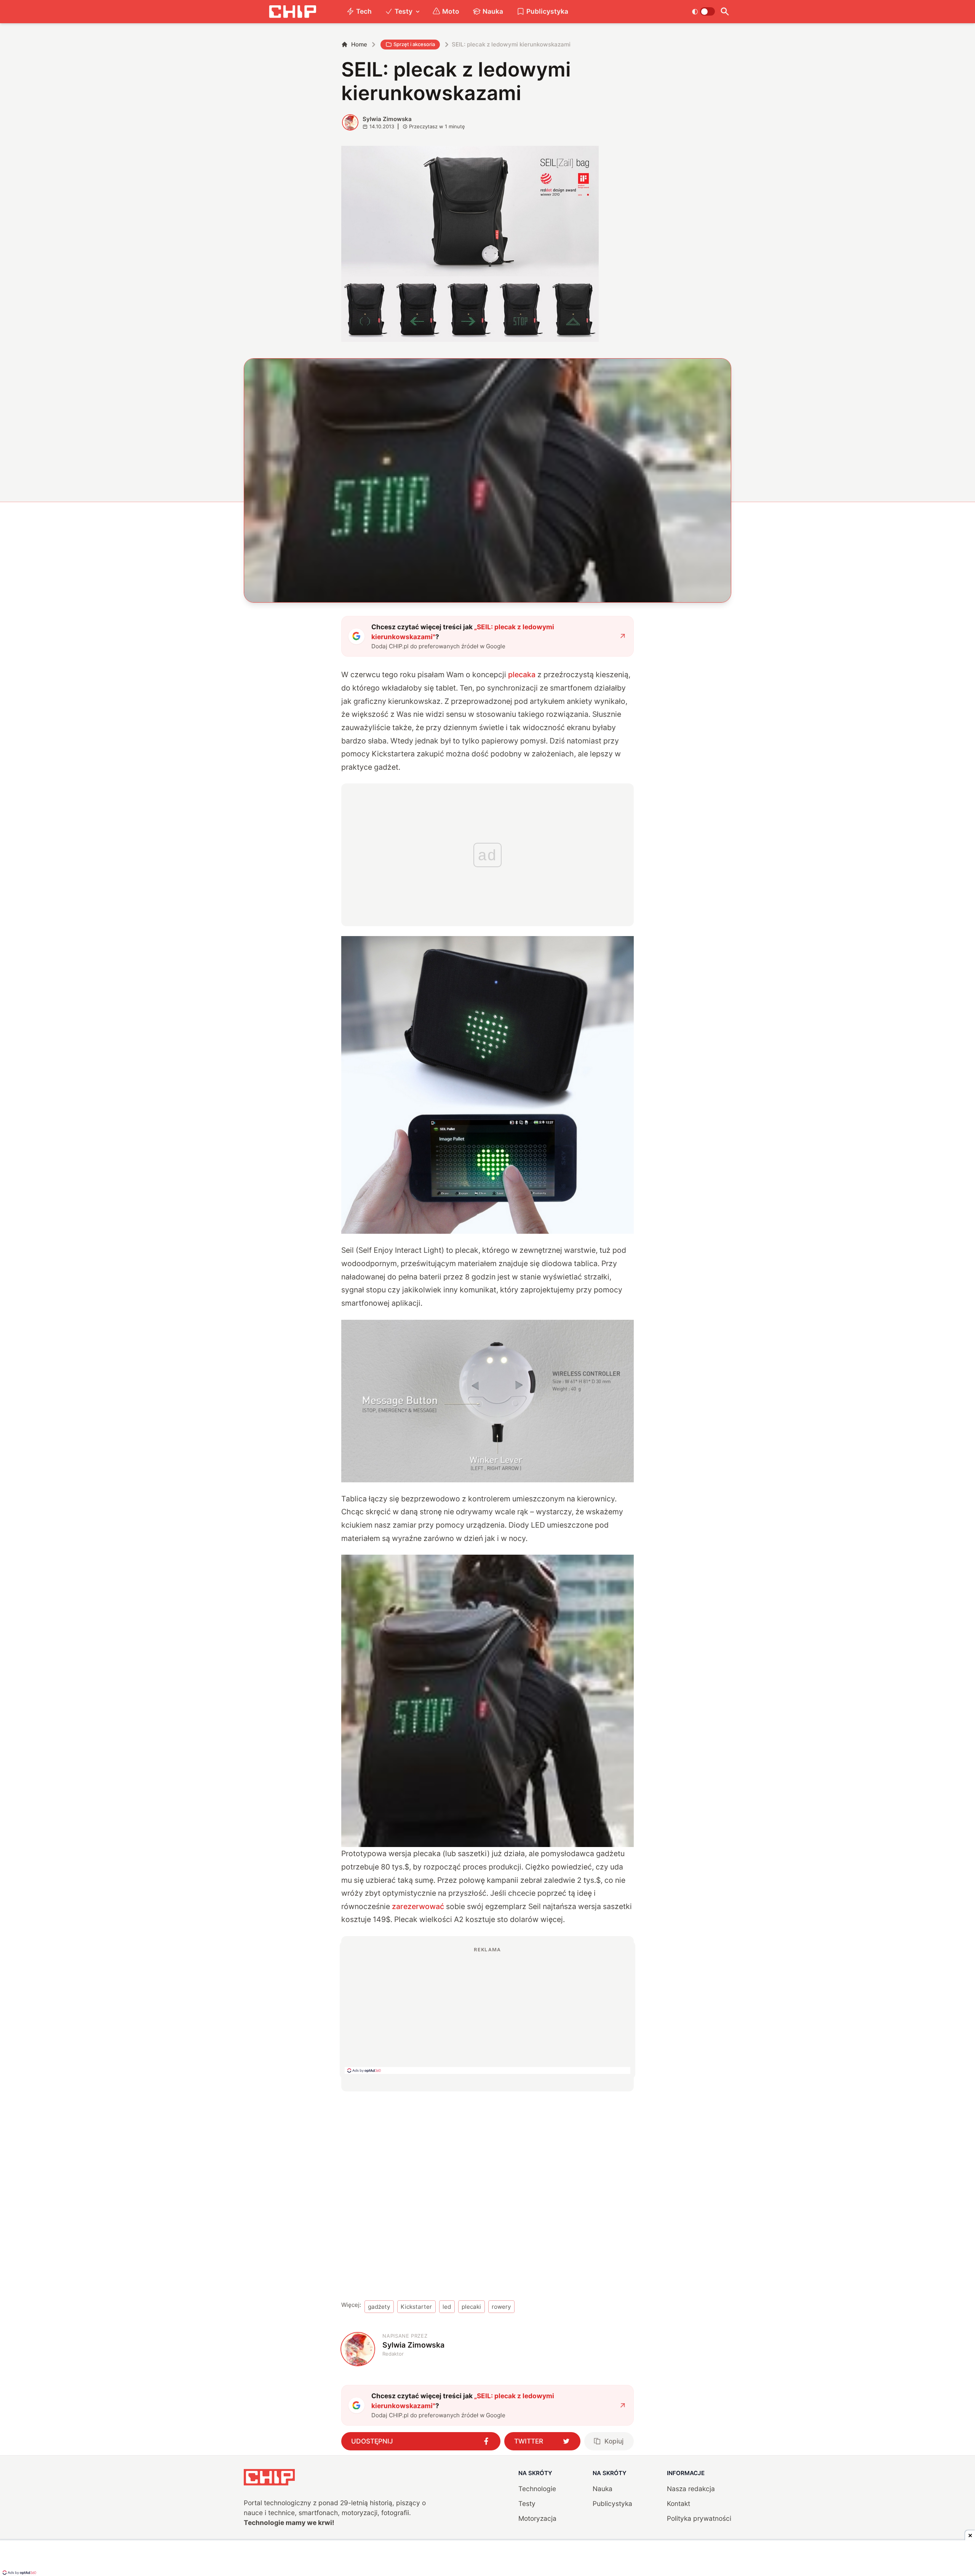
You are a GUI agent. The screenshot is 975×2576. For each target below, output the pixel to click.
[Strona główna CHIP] (292, 12)
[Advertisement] (487, 2010)
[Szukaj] (725, 12)
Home (359, 44)
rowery (501, 2307)
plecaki (471, 2307)
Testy (404, 11)
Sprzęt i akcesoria (414, 44)
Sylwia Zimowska (387, 119)
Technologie (537, 2489)
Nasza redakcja (691, 2489)
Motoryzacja (537, 2518)
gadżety (379, 2307)
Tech (364, 11)
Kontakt (679, 2503)
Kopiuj (614, 2441)
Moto (451, 11)
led (447, 2307)
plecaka (522, 675)
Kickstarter (416, 2307)
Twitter (529, 2441)
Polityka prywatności (699, 2518)
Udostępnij (372, 2441)
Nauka (493, 11)
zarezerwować (418, 1906)
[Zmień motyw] (703, 11)
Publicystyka (547, 11)
